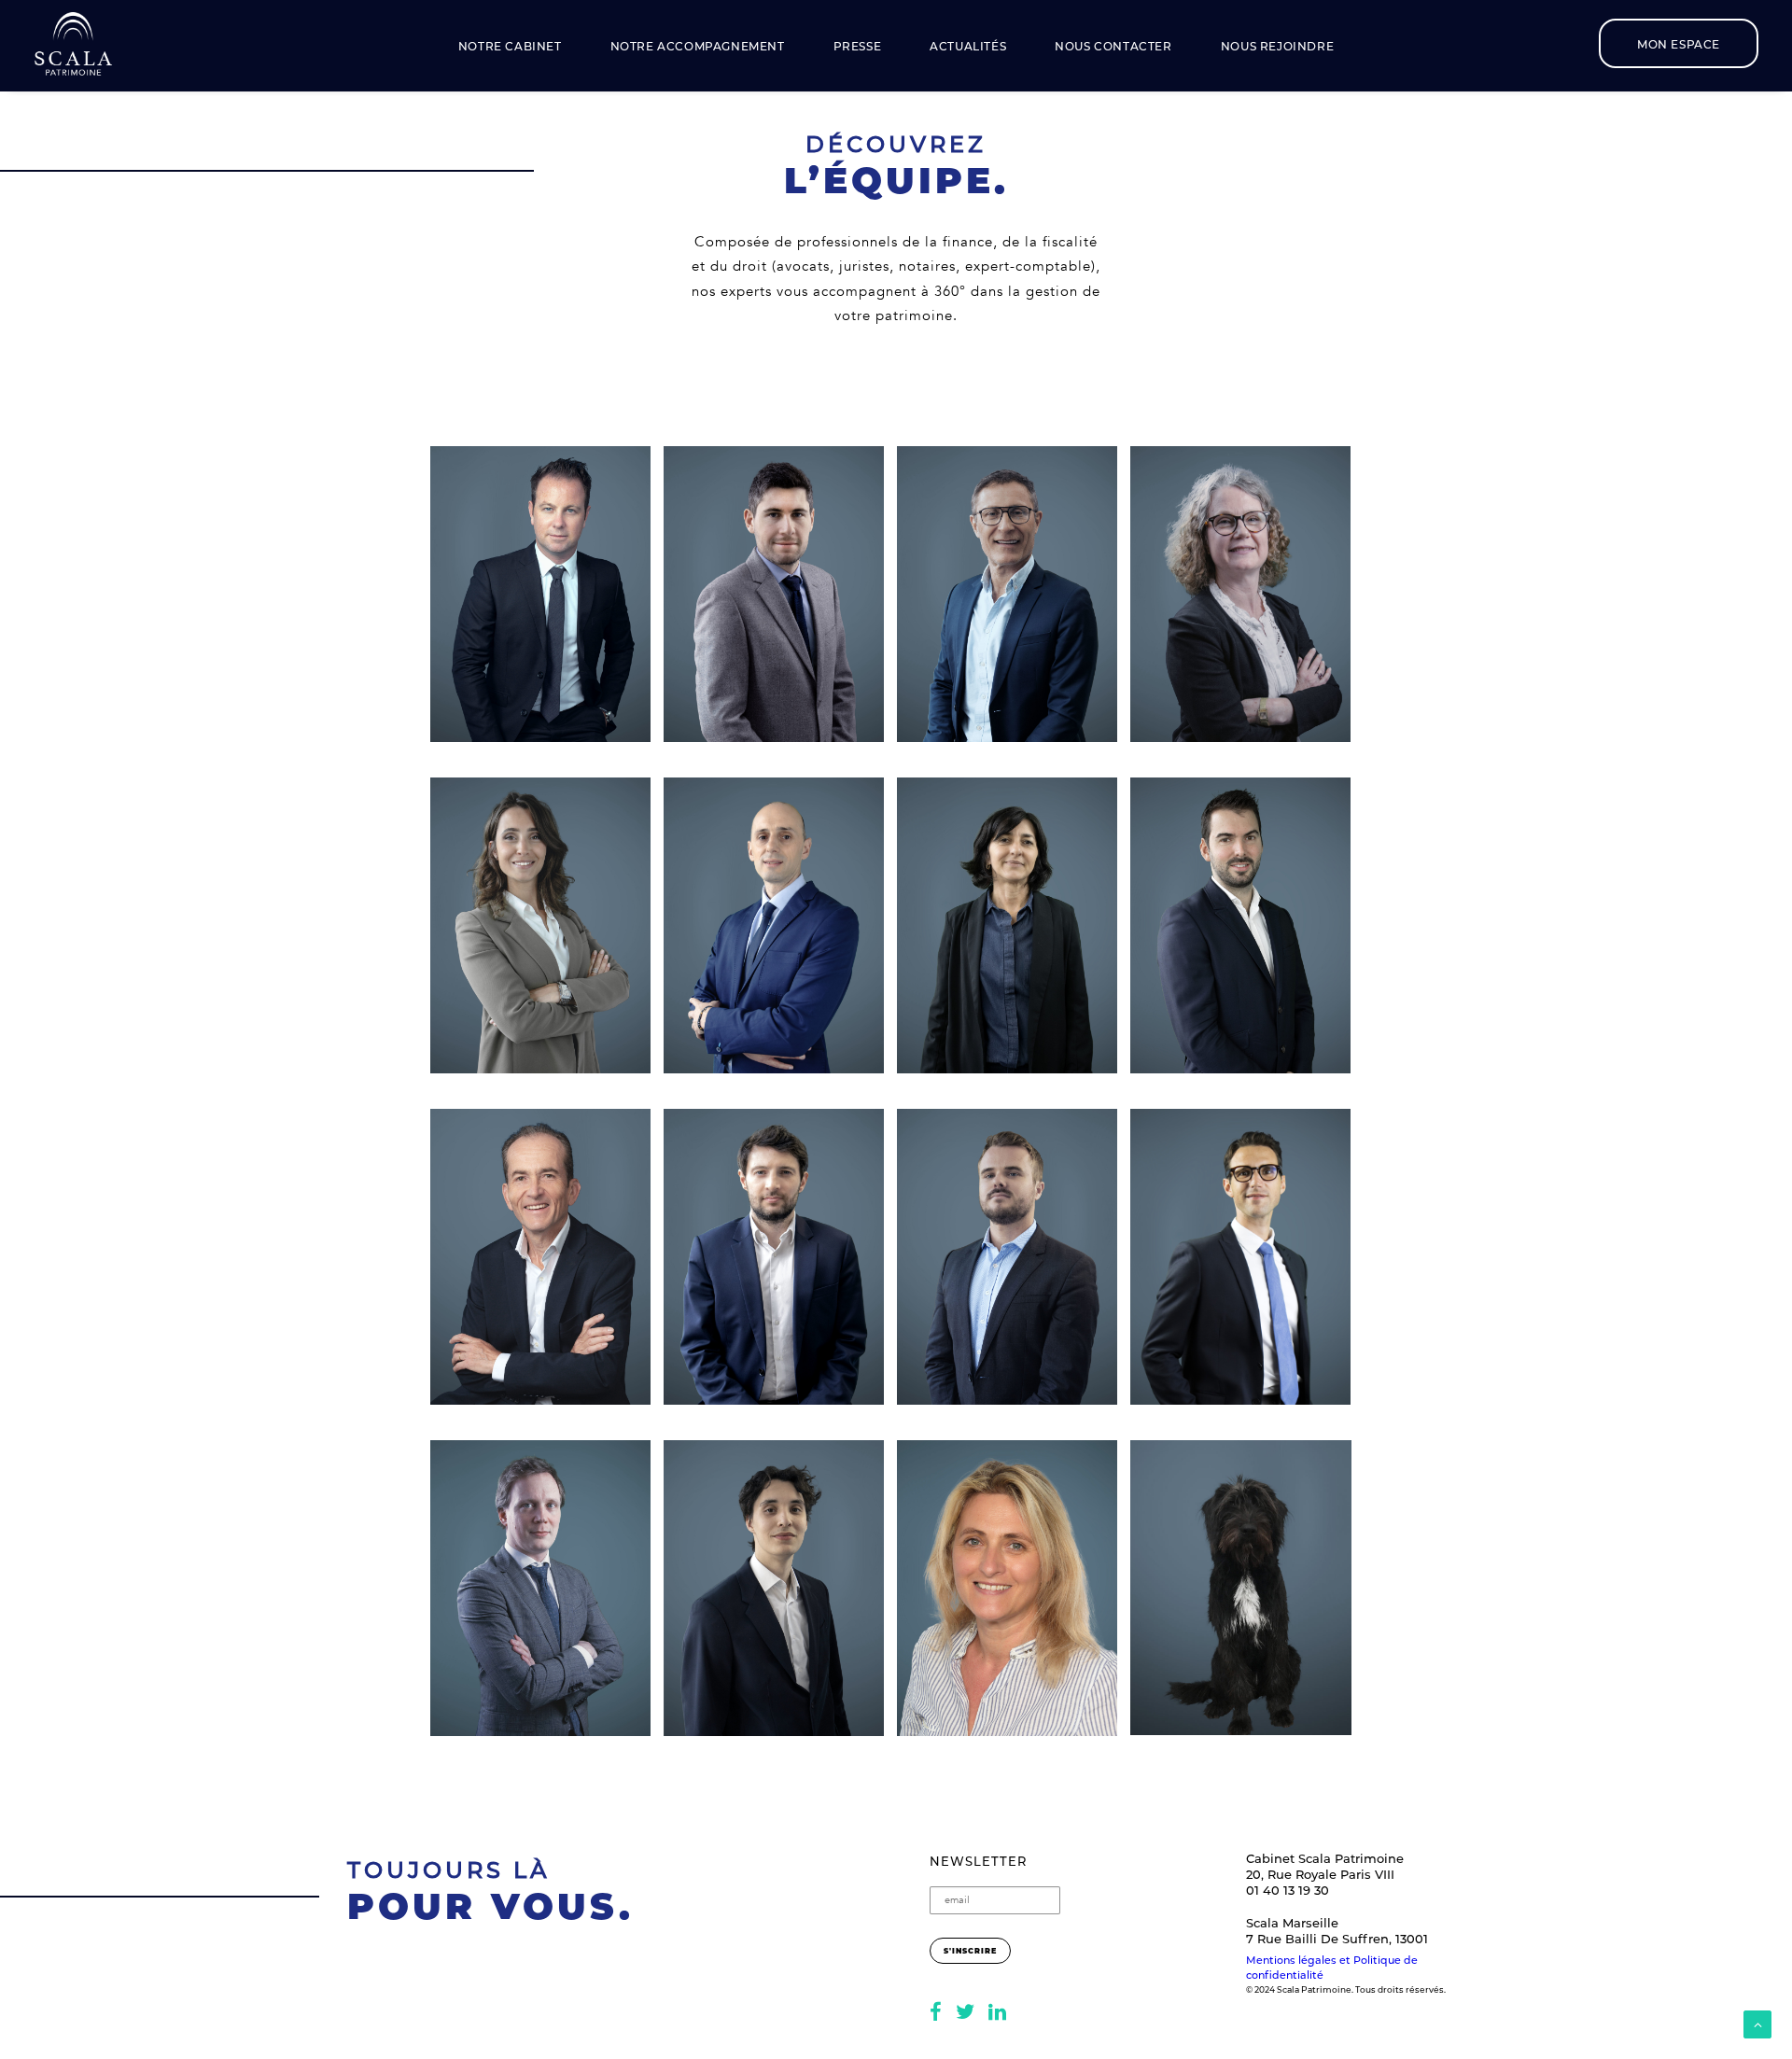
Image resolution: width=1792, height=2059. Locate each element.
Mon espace (1679, 44)
